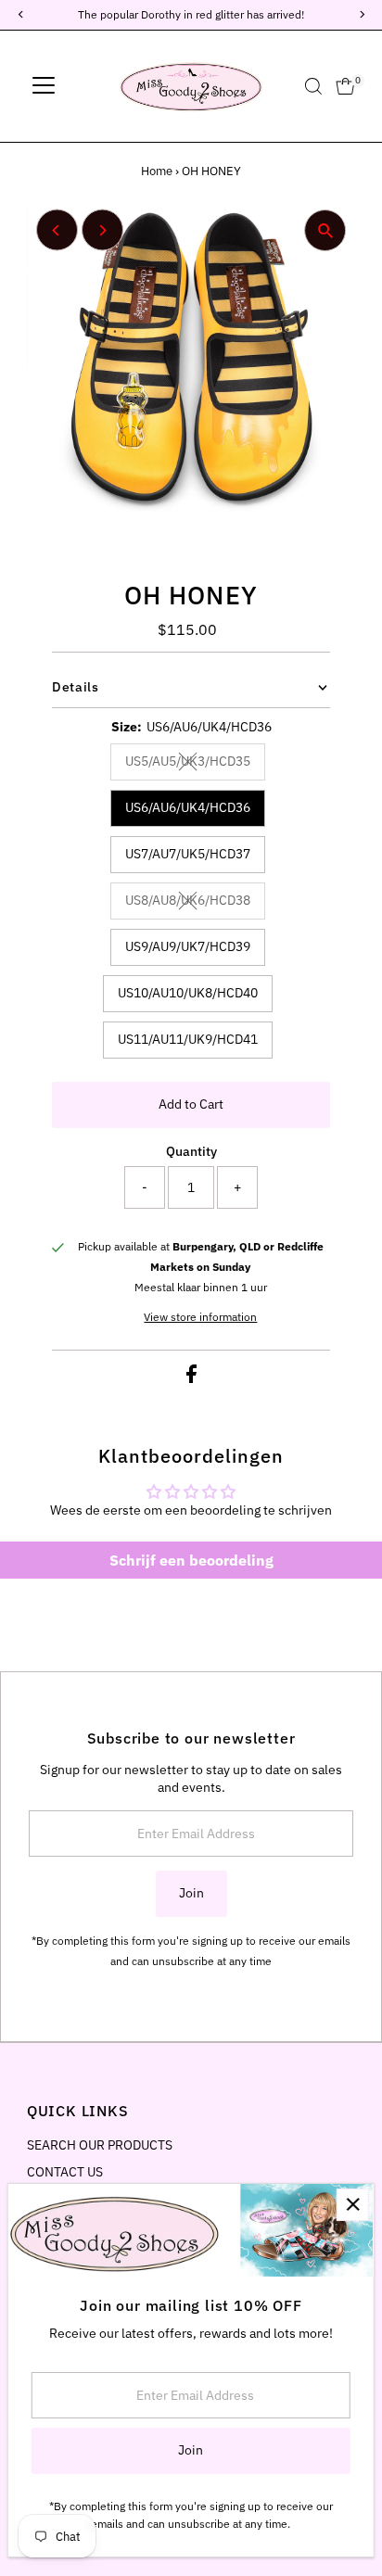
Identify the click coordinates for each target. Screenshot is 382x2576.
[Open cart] (345, 86)
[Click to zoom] (325, 230)
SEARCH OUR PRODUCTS (100, 2145)
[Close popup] (353, 2205)
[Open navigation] (44, 86)
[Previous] (57, 230)
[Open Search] (313, 86)
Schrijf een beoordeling (191, 1560)
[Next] (102, 230)
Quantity (191, 1151)
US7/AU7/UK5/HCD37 (188, 854)
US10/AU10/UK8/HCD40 (188, 993)
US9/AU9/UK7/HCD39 (188, 946)
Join (191, 1893)
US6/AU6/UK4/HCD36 (188, 807)
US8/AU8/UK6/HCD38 (195, 903)
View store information (200, 1317)
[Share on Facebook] (191, 1378)
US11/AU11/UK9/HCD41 (188, 1039)
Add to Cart (191, 1104)
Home (157, 171)
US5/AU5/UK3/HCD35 (195, 764)
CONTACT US (65, 2172)
